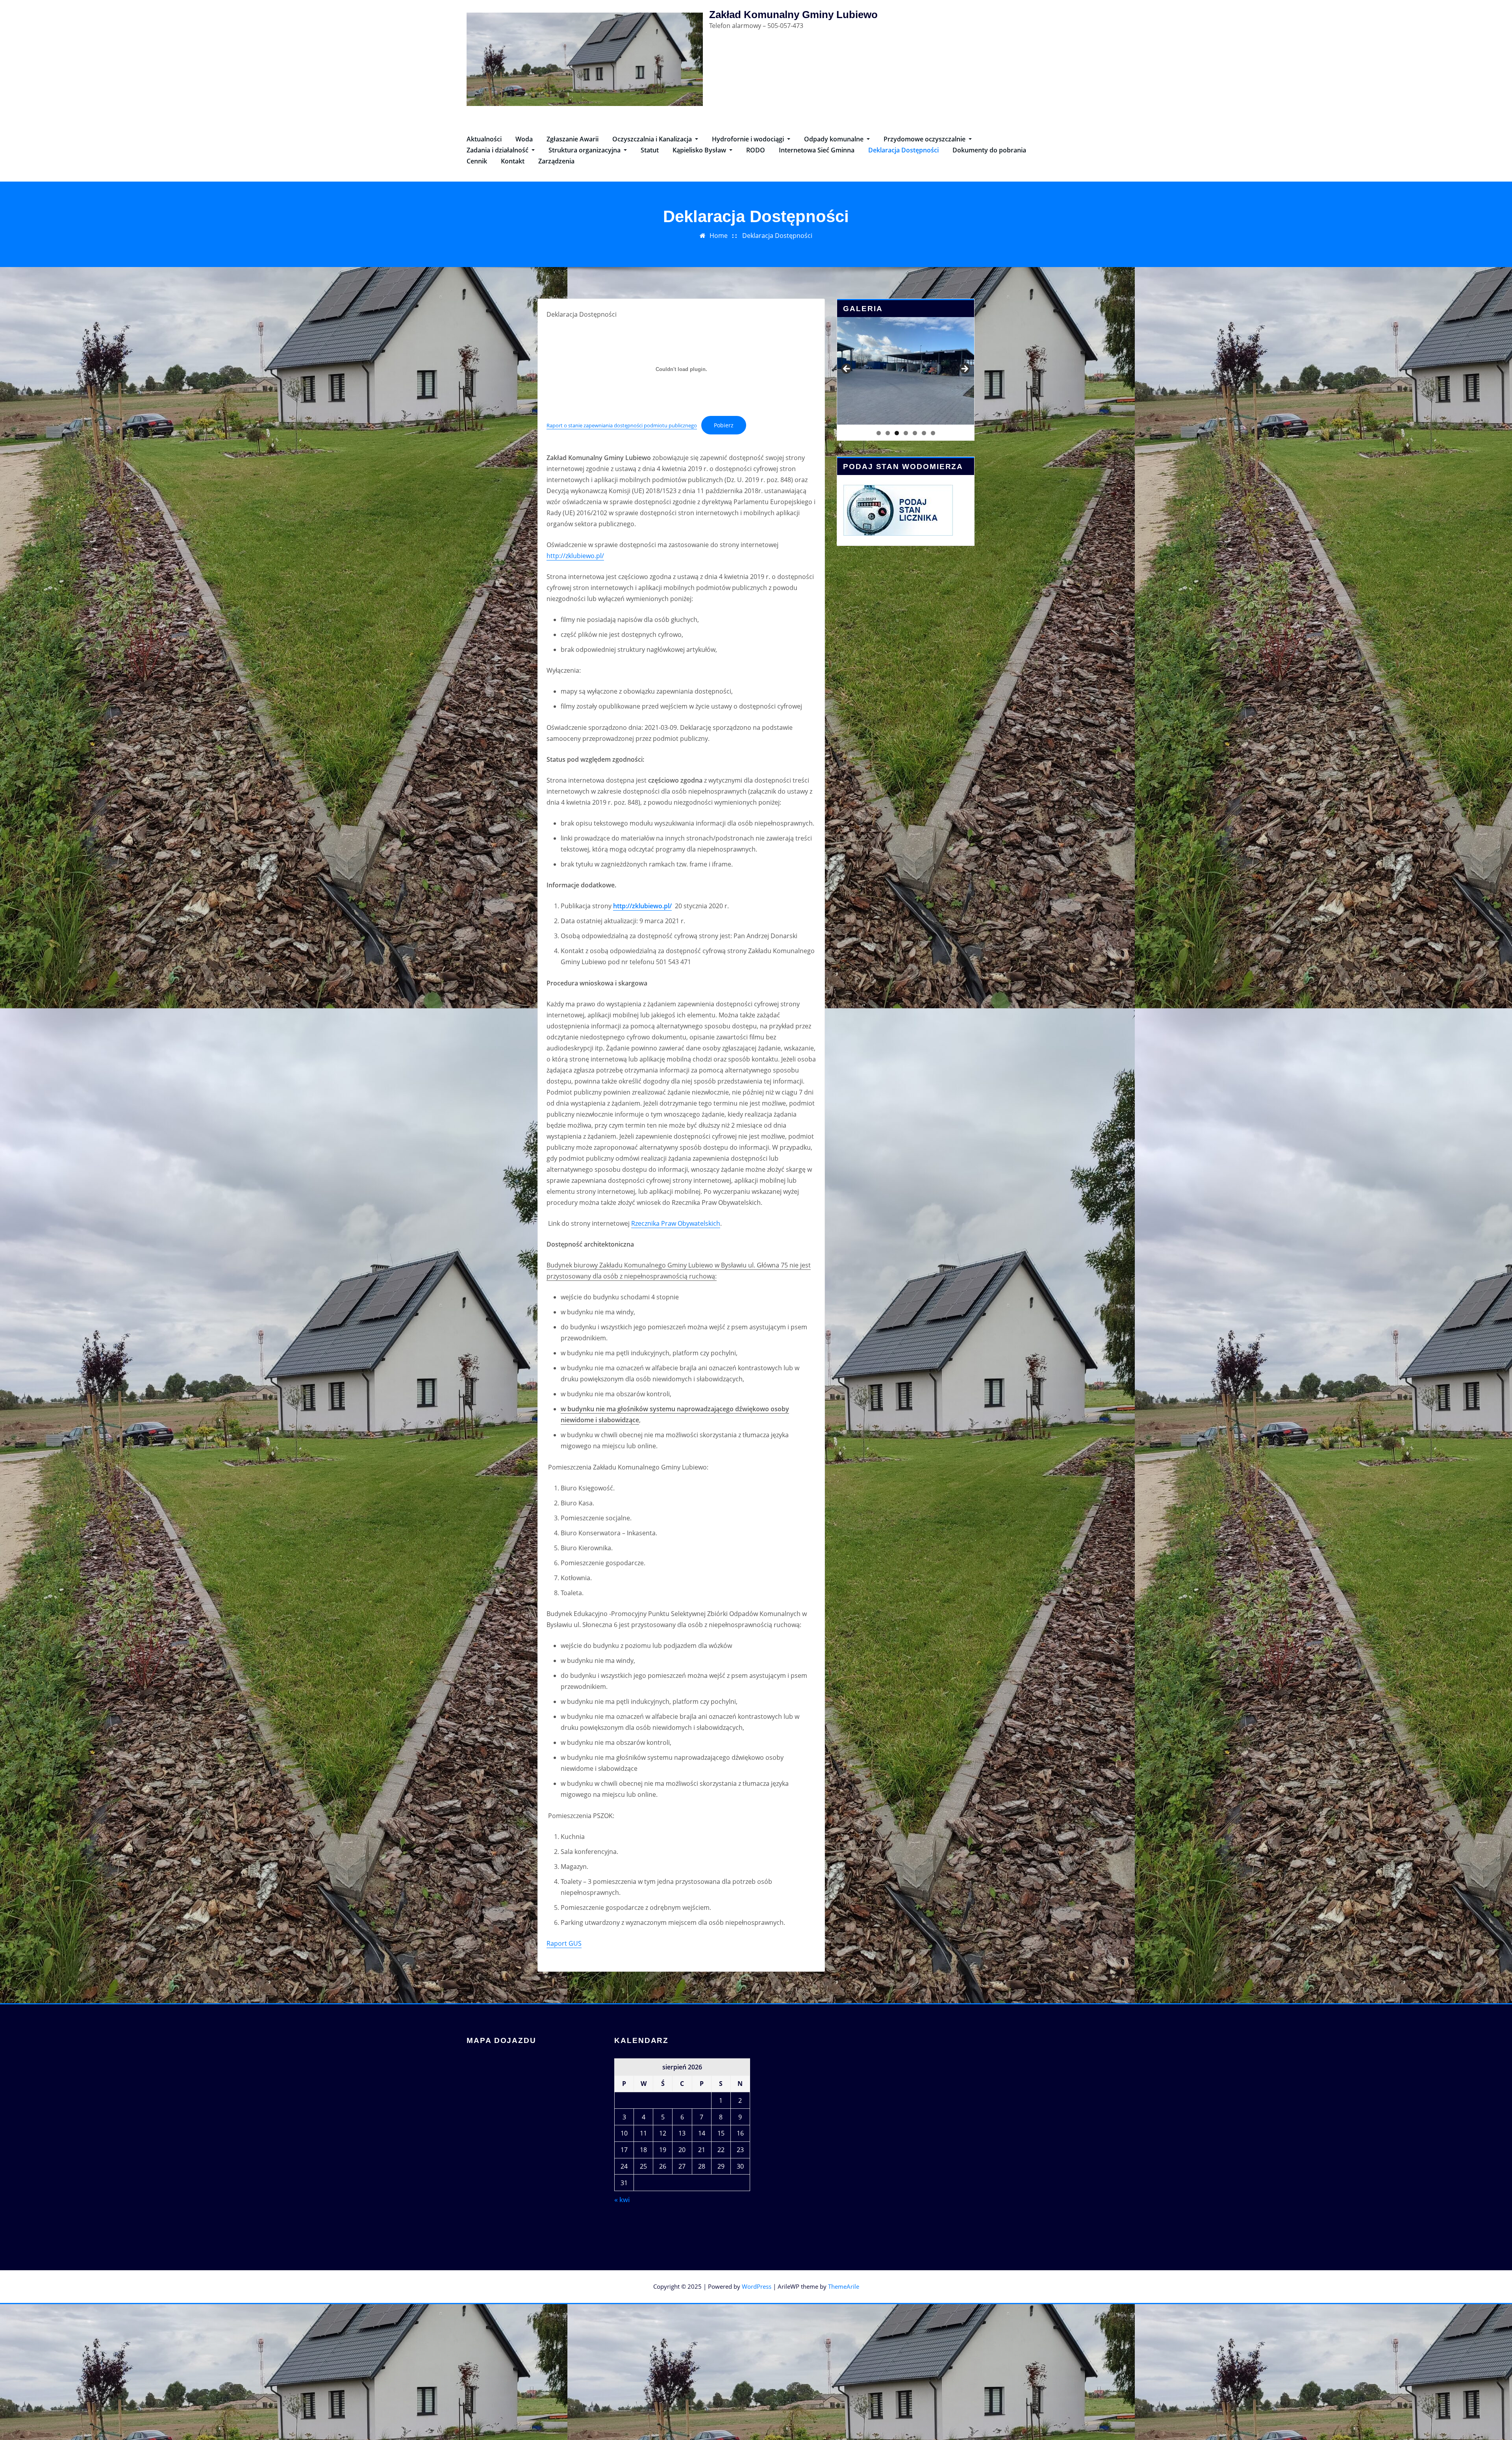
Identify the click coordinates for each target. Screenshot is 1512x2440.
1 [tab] (879, 433)
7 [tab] (933, 433)
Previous (847, 369)
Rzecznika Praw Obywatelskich (676, 1223)
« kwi (622, 2200)
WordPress (757, 2286)
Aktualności (484, 139)
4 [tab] (906, 433)
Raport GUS (564, 1943)
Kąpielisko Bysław (700, 150)
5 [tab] (915, 433)
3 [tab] (897, 433)
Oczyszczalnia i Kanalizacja (653, 139)
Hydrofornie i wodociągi (749, 139)
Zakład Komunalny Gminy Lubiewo (793, 15)
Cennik (477, 161)
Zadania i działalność (498, 150)
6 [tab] (924, 433)
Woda (524, 139)
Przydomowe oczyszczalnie (925, 139)
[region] (906, 371)
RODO (756, 150)
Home (719, 236)
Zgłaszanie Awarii (573, 139)
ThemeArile (844, 2286)
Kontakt (513, 161)
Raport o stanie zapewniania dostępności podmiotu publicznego (622, 425)
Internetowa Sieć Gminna (817, 150)
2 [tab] (888, 433)
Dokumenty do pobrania (989, 150)
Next (964, 369)
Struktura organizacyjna (585, 150)
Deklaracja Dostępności (903, 150)
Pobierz (724, 425)
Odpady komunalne (835, 139)
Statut (650, 150)
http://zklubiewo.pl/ (575, 556)
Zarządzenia (556, 161)
